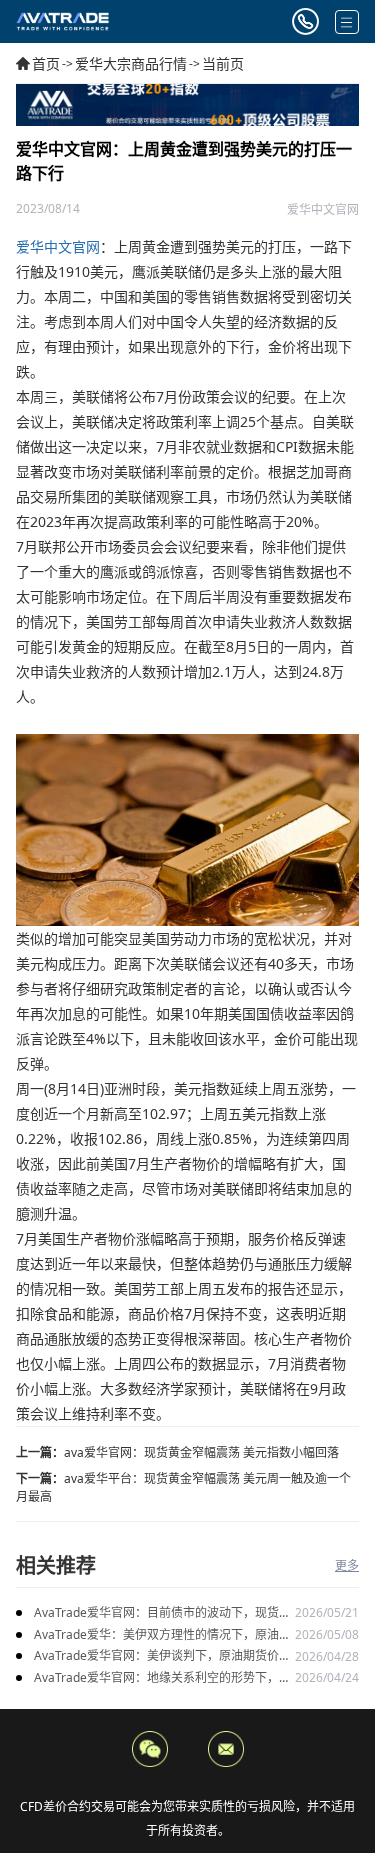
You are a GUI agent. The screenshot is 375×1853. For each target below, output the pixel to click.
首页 (46, 63)
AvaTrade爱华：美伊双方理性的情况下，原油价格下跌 (162, 1635)
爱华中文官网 (58, 246)
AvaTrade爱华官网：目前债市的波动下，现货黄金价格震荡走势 (162, 1613)
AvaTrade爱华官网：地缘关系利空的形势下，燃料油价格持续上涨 (162, 1678)
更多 (347, 1565)
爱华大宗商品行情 (131, 63)
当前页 (223, 63)
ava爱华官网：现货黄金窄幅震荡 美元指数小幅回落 (201, 1452)
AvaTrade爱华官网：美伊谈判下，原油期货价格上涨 (162, 1656)
